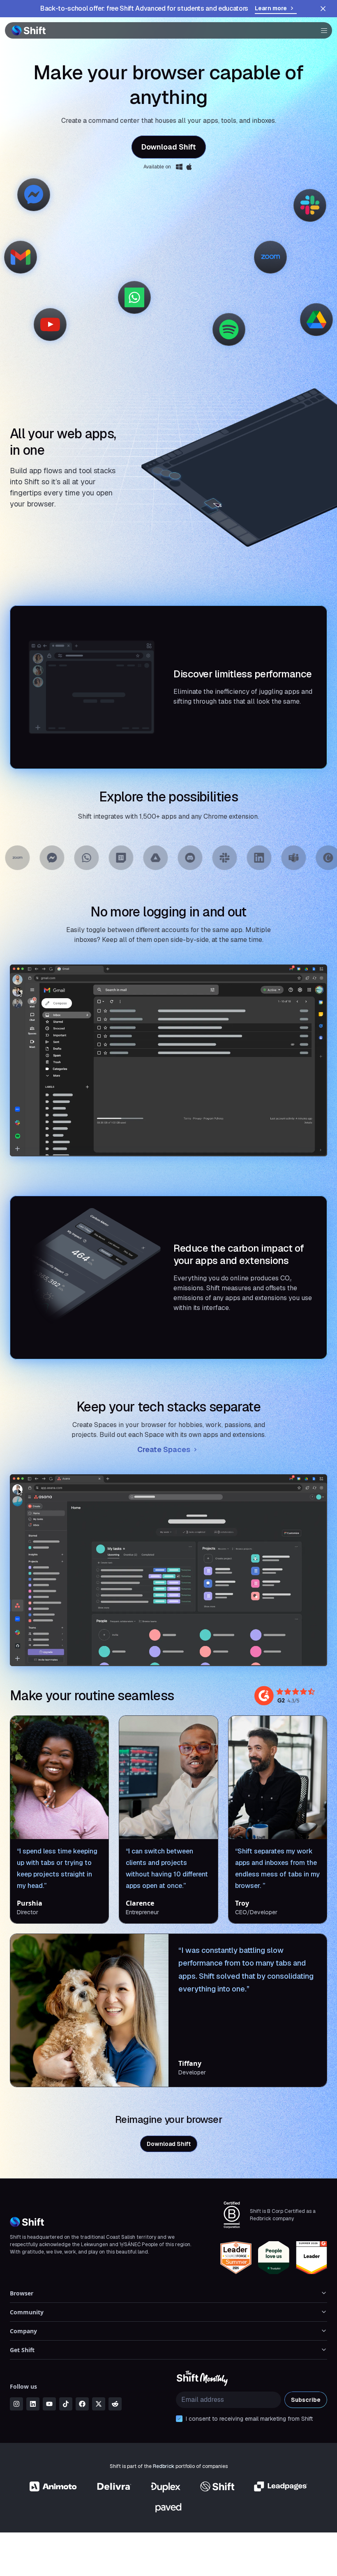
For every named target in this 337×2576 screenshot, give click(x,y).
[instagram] (16, 2404)
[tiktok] (66, 2404)
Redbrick (164, 2466)
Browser (22, 2293)
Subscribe (306, 2400)
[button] (321, 30)
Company (23, 2331)
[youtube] (49, 2404)
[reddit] (115, 2404)
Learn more (271, 8)
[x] (99, 2404)
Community (27, 2312)
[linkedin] (33, 2404)
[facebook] (82, 2404)
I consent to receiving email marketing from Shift (249, 2419)
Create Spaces (164, 1449)
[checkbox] (179, 2419)
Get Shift (22, 2350)
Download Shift (169, 147)
